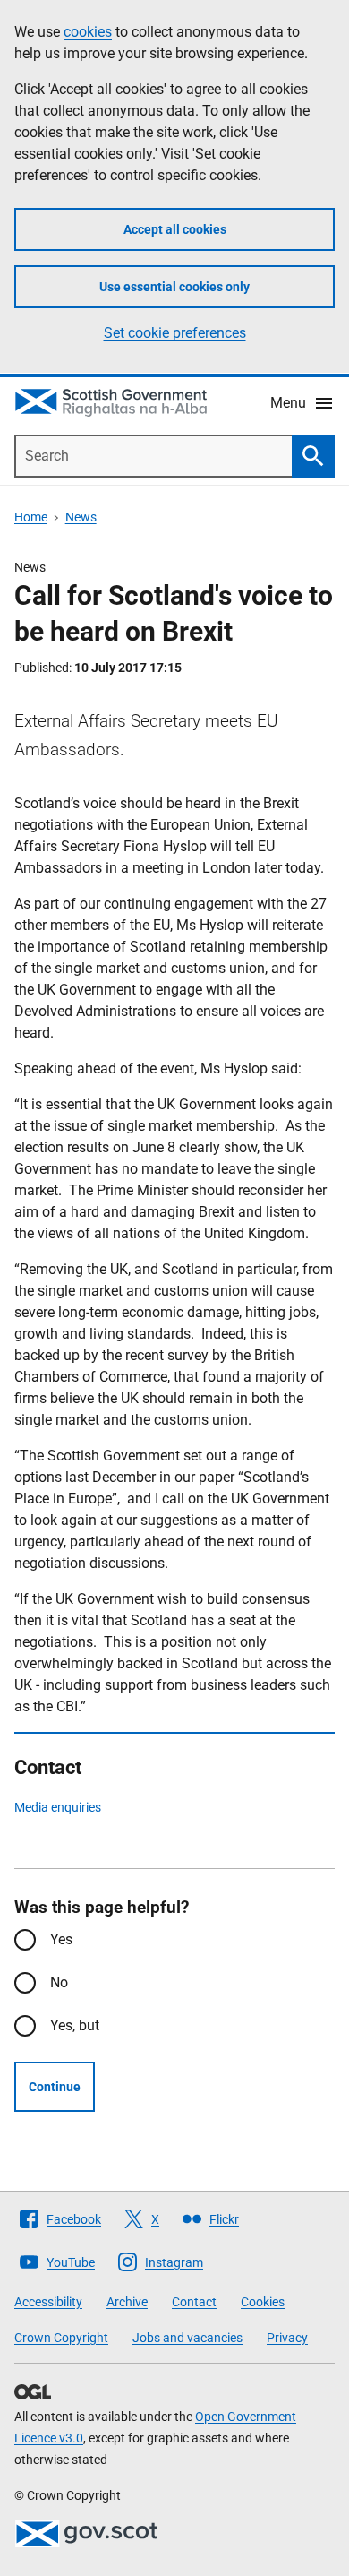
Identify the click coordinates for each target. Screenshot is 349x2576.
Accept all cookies (175, 229)
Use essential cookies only (174, 287)
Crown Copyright (61, 2338)
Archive (127, 2302)
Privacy (287, 2338)
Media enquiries (58, 1807)
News (81, 517)
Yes (61, 1939)
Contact (194, 2302)
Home (31, 517)
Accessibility (48, 2302)
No (59, 1982)
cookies (88, 32)
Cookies (263, 2302)
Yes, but (75, 2025)
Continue (55, 2087)
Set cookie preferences (175, 333)
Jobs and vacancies (187, 2338)
